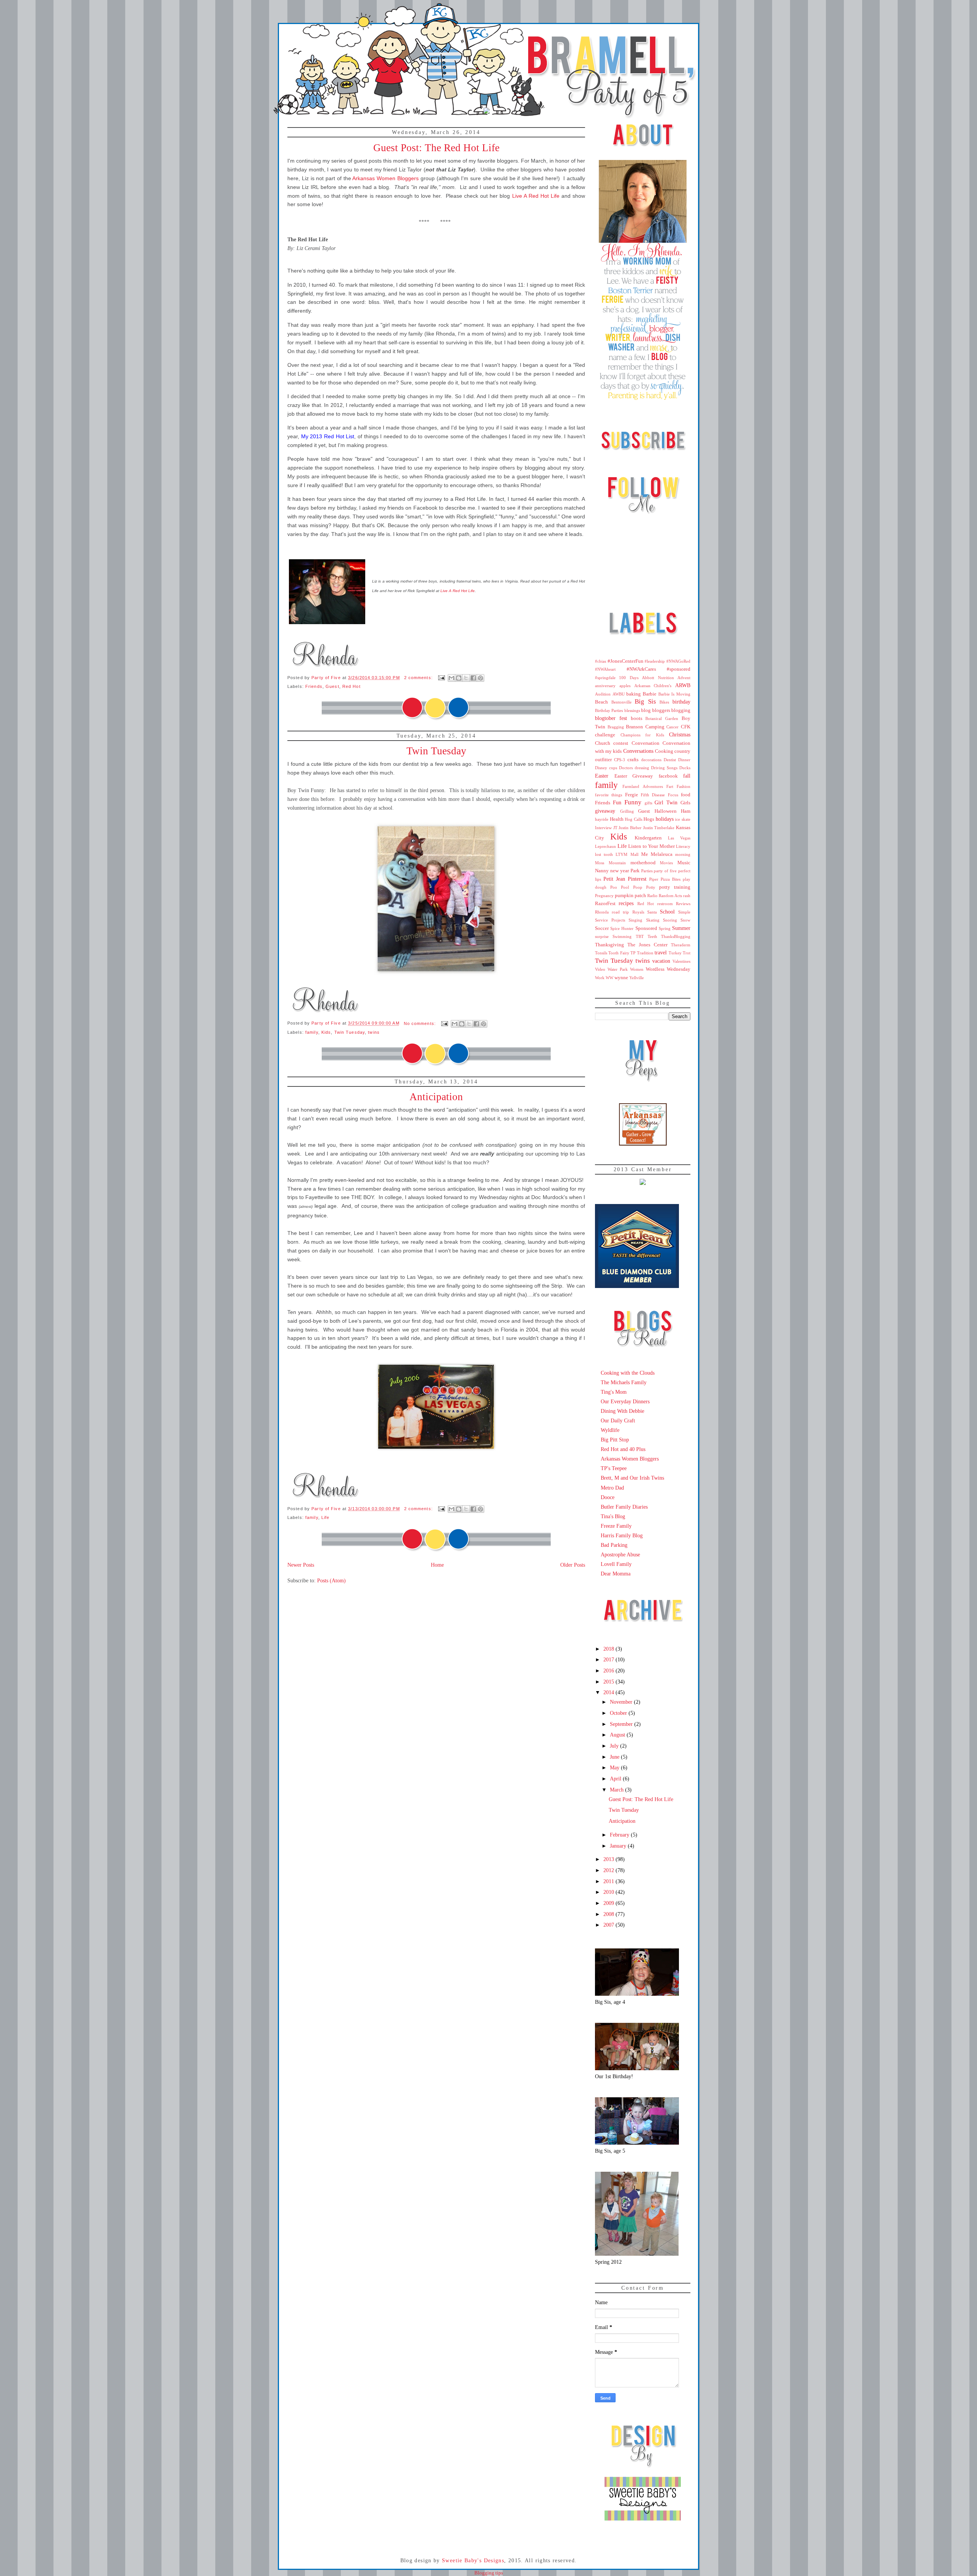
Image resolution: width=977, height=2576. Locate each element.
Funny (633, 802)
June (615, 1757)
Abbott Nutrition (658, 678)
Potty (651, 887)
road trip (620, 912)
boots (637, 718)
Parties (647, 871)
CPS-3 (620, 760)
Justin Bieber (630, 828)
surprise (602, 936)
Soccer (602, 928)
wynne (621, 978)
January (619, 1846)
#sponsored (679, 669)
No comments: (421, 1023)
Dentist (670, 760)
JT (615, 828)
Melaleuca (662, 854)
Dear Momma (616, 1574)
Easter (602, 776)
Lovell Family (616, 1564)
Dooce (608, 1497)
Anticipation (436, 1097)
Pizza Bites (671, 879)
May (615, 1767)
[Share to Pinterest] (480, 678)
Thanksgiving (609, 945)
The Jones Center (647, 945)
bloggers (661, 710)
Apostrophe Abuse (620, 1554)
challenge (605, 735)
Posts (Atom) (331, 1580)
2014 (609, 1692)
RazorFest (605, 904)
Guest (332, 686)
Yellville (637, 978)
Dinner (684, 760)
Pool (625, 887)
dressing (642, 768)
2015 (609, 1682)
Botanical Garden (662, 718)
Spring (665, 928)
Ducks (685, 768)
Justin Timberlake (659, 828)
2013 (609, 1859)
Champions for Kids (642, 735)
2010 (609, 1892)
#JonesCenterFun (626, 661)
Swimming (622, 936)
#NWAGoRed (678, 661)
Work (600, 978)
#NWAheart (605, 669)
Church (603, 743)
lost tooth (604, 854)
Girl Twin (666, 802)
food (686, 795)
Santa (652, 912)
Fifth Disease (653, 795)
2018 (609, 1649)
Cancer (672, 727)
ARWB (683, 685)
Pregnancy (604, 896)
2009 (609, 1903)
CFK (686, 727)
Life (325, 1517)
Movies (666, 863)
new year (620, 871)
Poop (638, 887)
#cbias (601, 661)
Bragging (616, 727)
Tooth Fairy (619, 953)
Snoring (670, 920)
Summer (681, 928)
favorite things (609, 795)
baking (634, 694)
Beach (601, 702)
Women (637, 969)
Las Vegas (679, 838)
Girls (685, 803)
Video (600, 969)
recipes (626, 903)
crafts (633, 760)
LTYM (622, 854)
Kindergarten (648, 838)
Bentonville (622, 702)
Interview (603, 828)
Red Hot (351, 686)
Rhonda (602, 912)
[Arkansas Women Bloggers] (643, 1144)
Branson (634, 727)
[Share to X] (466, 678)
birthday (681, 702)
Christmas (680, 734)
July (615, 1746)
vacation (661, 961)
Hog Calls (634, 819)
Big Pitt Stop (615, 1440)
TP (633, 953)
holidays (665, 819)
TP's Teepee (614, 1468)
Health (617, 819)
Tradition (645, 953)
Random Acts (670, 896)
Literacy (683, 846)
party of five (665, 871)
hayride (602, 819)
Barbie (650, 694)
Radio (652, 896)
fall (687, 776)
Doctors (626, 768)
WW (609, 978)
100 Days (629, 678)
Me (645, 854)
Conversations (638, 751)
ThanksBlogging (676, 936)
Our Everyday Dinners (625, 1401)
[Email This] (451, 678)
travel (661, 952)
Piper (654, 879)
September (622, 1724)
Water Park (618, 969)
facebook (668, 776)
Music (684, 863)
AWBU (619, 694)
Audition (603, 694)
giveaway (605, 811)
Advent (684, 678)
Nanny (602, 871)
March (617, 1790)
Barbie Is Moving (674, 694)
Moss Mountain (610, 863)
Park (635, 871)
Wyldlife (610, 1430)
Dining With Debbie (622, 1411)
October (619, 1713)
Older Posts (573, 1565)
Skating (653, 920)
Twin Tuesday (436, 751)
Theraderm (681, 945)
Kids (326, 1032)
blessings (632, 710)
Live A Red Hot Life (536, 196)
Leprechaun (605, 846)
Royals (638, 912)
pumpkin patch (630, 896)
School (667, 912)
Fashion (684, 786)
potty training (675, 887)
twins (374, 1032)
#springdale (605, 678)
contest (621, 743)
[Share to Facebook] (473, 678)
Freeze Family (616, 1526)
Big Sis (645, 701)
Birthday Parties (609, 710)
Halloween (666, 811)
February (620, 1835)
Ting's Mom (614, 1392)
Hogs (649, 819)
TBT (640, 936)
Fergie (632, 795)
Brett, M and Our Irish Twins (632, 1478)
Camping (655, 727)
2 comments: (419, 678)
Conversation (646, 743)
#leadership (655, 661)
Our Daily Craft (618, 1420)
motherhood (643, 863)
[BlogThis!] (459, 678)
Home (437, 1565)
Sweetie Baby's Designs (473, 2561)
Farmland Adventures (642, 786)
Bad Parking (614, 1545)
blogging (681, 710)
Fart (670, 786)
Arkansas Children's (653, 686)
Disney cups (606, 768)
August (618, 1735)
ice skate (683, 819)
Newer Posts (301, 1565)
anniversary (605, 686)
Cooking (664, 751)
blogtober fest (611, 718)
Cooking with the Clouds (628, 1373)
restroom (665, 904)
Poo (614, 887)
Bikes (664, 702)
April (616, 1779)
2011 (609, 1881)
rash (687, 896)
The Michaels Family (624, 1382)
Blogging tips (489, 2573)
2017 (609, 1659)
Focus (673, 795)
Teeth (652, 936)
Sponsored (646, 928)
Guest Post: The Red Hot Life (436, 148)
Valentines (681, 961)
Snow (685, 920)
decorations (651, 760)
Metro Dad (612, 1488)
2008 (609, 1914)
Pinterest (637, 879)
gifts (648, 803)
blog (646, 710)
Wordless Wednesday (668, 969)
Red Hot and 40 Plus (623, 1449)
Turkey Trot (680, 953)
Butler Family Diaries (624, 1507)
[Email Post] (441, 678)
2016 (609, 1671)
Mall (634, 854)
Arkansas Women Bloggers (630, 1459)
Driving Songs (664, 768)
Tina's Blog (613, 1516)
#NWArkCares (641, 669)
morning (683, 854)
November (622, 1702)
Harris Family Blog (622, 1535)
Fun (617, 802)
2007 (609, 1925)
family (312, 1032)
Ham (686, 811)
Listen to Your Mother (651, 846)
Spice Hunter (622, 928)
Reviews (683, 904)
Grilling (627, 811)
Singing (635, 920)
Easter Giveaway (634, 776)
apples (625, 686)
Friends (314, 686)
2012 (609, 1870)
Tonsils (601, 953)
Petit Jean (614, 879)
